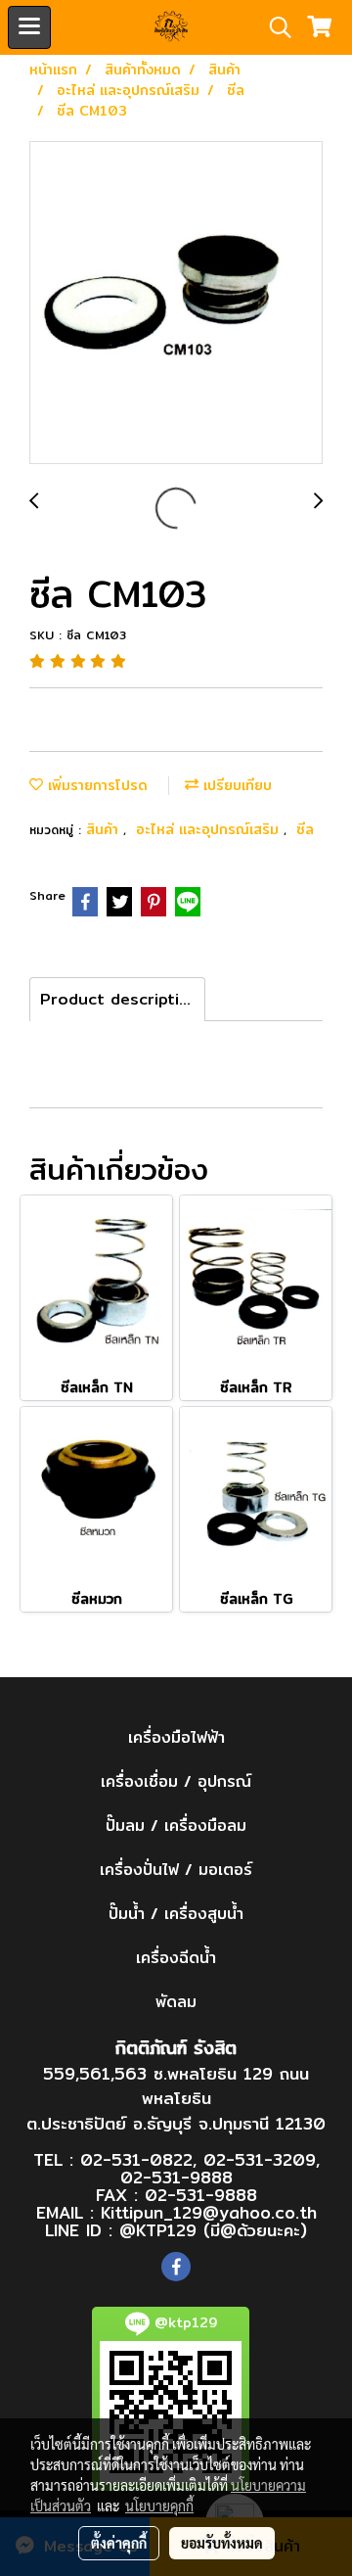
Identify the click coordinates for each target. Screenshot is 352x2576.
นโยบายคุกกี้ (159, 2506)
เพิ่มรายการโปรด (95, 785)
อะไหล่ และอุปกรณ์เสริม (210, 829)
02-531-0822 (136, 2159)
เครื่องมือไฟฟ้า (176, 1737)
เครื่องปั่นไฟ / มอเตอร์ (176, 1870)
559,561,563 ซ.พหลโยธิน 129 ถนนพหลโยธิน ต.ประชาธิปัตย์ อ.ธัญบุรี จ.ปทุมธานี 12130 (176, 2098)
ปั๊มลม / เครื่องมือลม (176, 1826)
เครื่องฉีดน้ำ (176, 1958)
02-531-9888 (176, 2177)
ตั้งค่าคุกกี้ (119, 2543)
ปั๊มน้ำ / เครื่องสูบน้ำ (176, 1914)
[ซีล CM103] (176, 304)
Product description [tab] (120, 999)
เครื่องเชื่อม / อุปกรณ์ (176, 1781)
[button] (274, 27)
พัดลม (176, 2002)
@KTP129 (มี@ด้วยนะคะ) (213, 2230)
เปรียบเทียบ (235, 785)
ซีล (305, 829)
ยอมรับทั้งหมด (222, 2543)
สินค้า (105, 829)
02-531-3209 (260, 2159)
